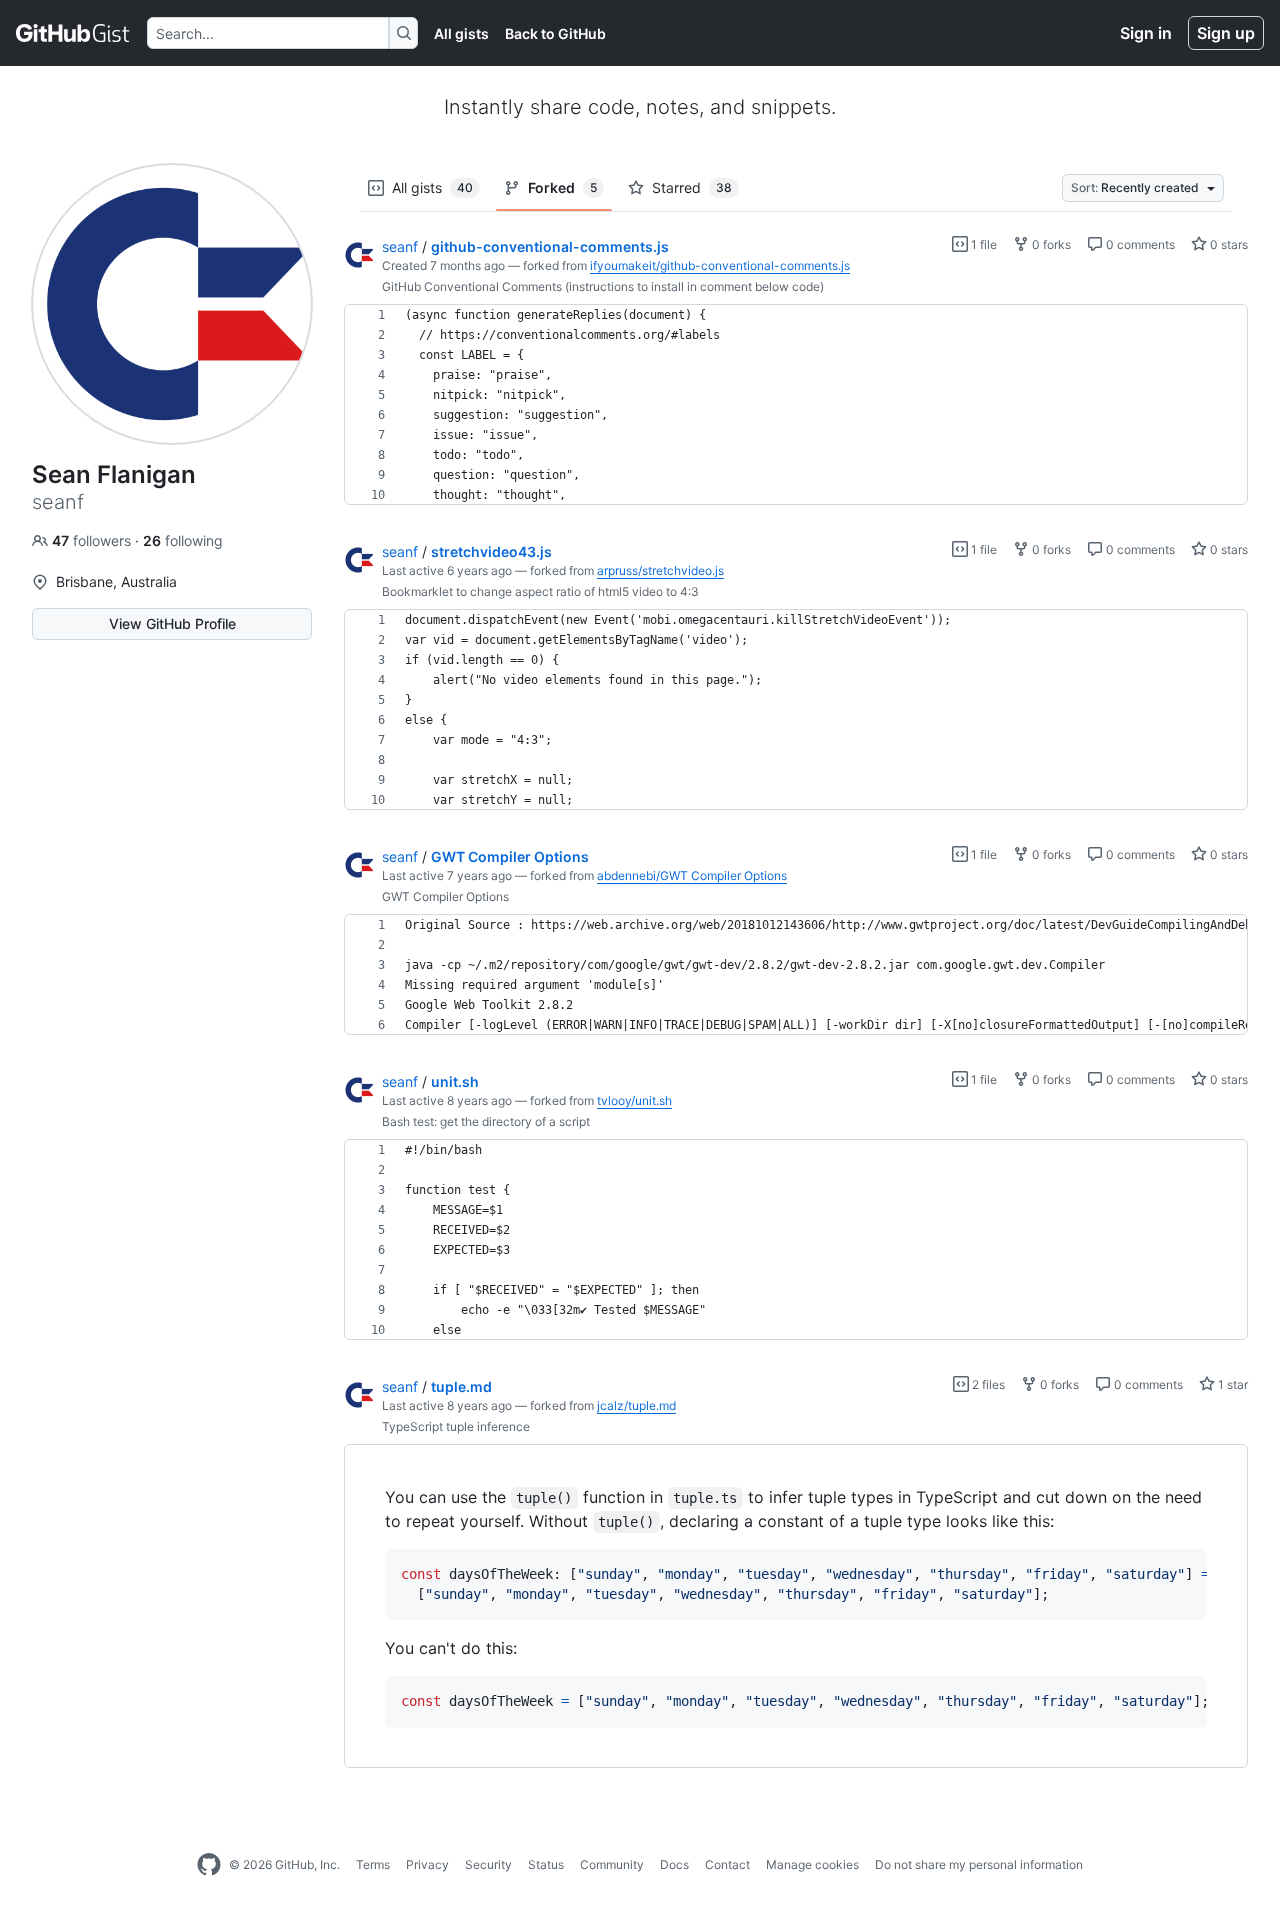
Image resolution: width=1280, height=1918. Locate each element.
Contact (727, 1864)
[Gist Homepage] (73, 33)
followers (93, 540)
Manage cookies (812, 1864)
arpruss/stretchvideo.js (660, 570)
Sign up (1226, 33)
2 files (987, 1384)
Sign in (1146, 33)
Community (612, 1864)
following (183, 540)
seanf (400, 246)
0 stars (1227, 244)
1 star (1231, 1384)
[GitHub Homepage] (209, 1865)
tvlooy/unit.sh (634, 1100)
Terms (373, 1864)
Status (546, 1864)
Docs (674, 1864)
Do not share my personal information (979, 1864)
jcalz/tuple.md (636, 1405)
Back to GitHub (555, 33)
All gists (461, 33)
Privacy (427, 1864)
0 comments (1139, 244)
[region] (796, 405)
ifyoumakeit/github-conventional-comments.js (720, 265)
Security (488, 1864)
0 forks (1050, 244)
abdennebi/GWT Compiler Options (692, 875)
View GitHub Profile (172, 623)
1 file (982, 244)
